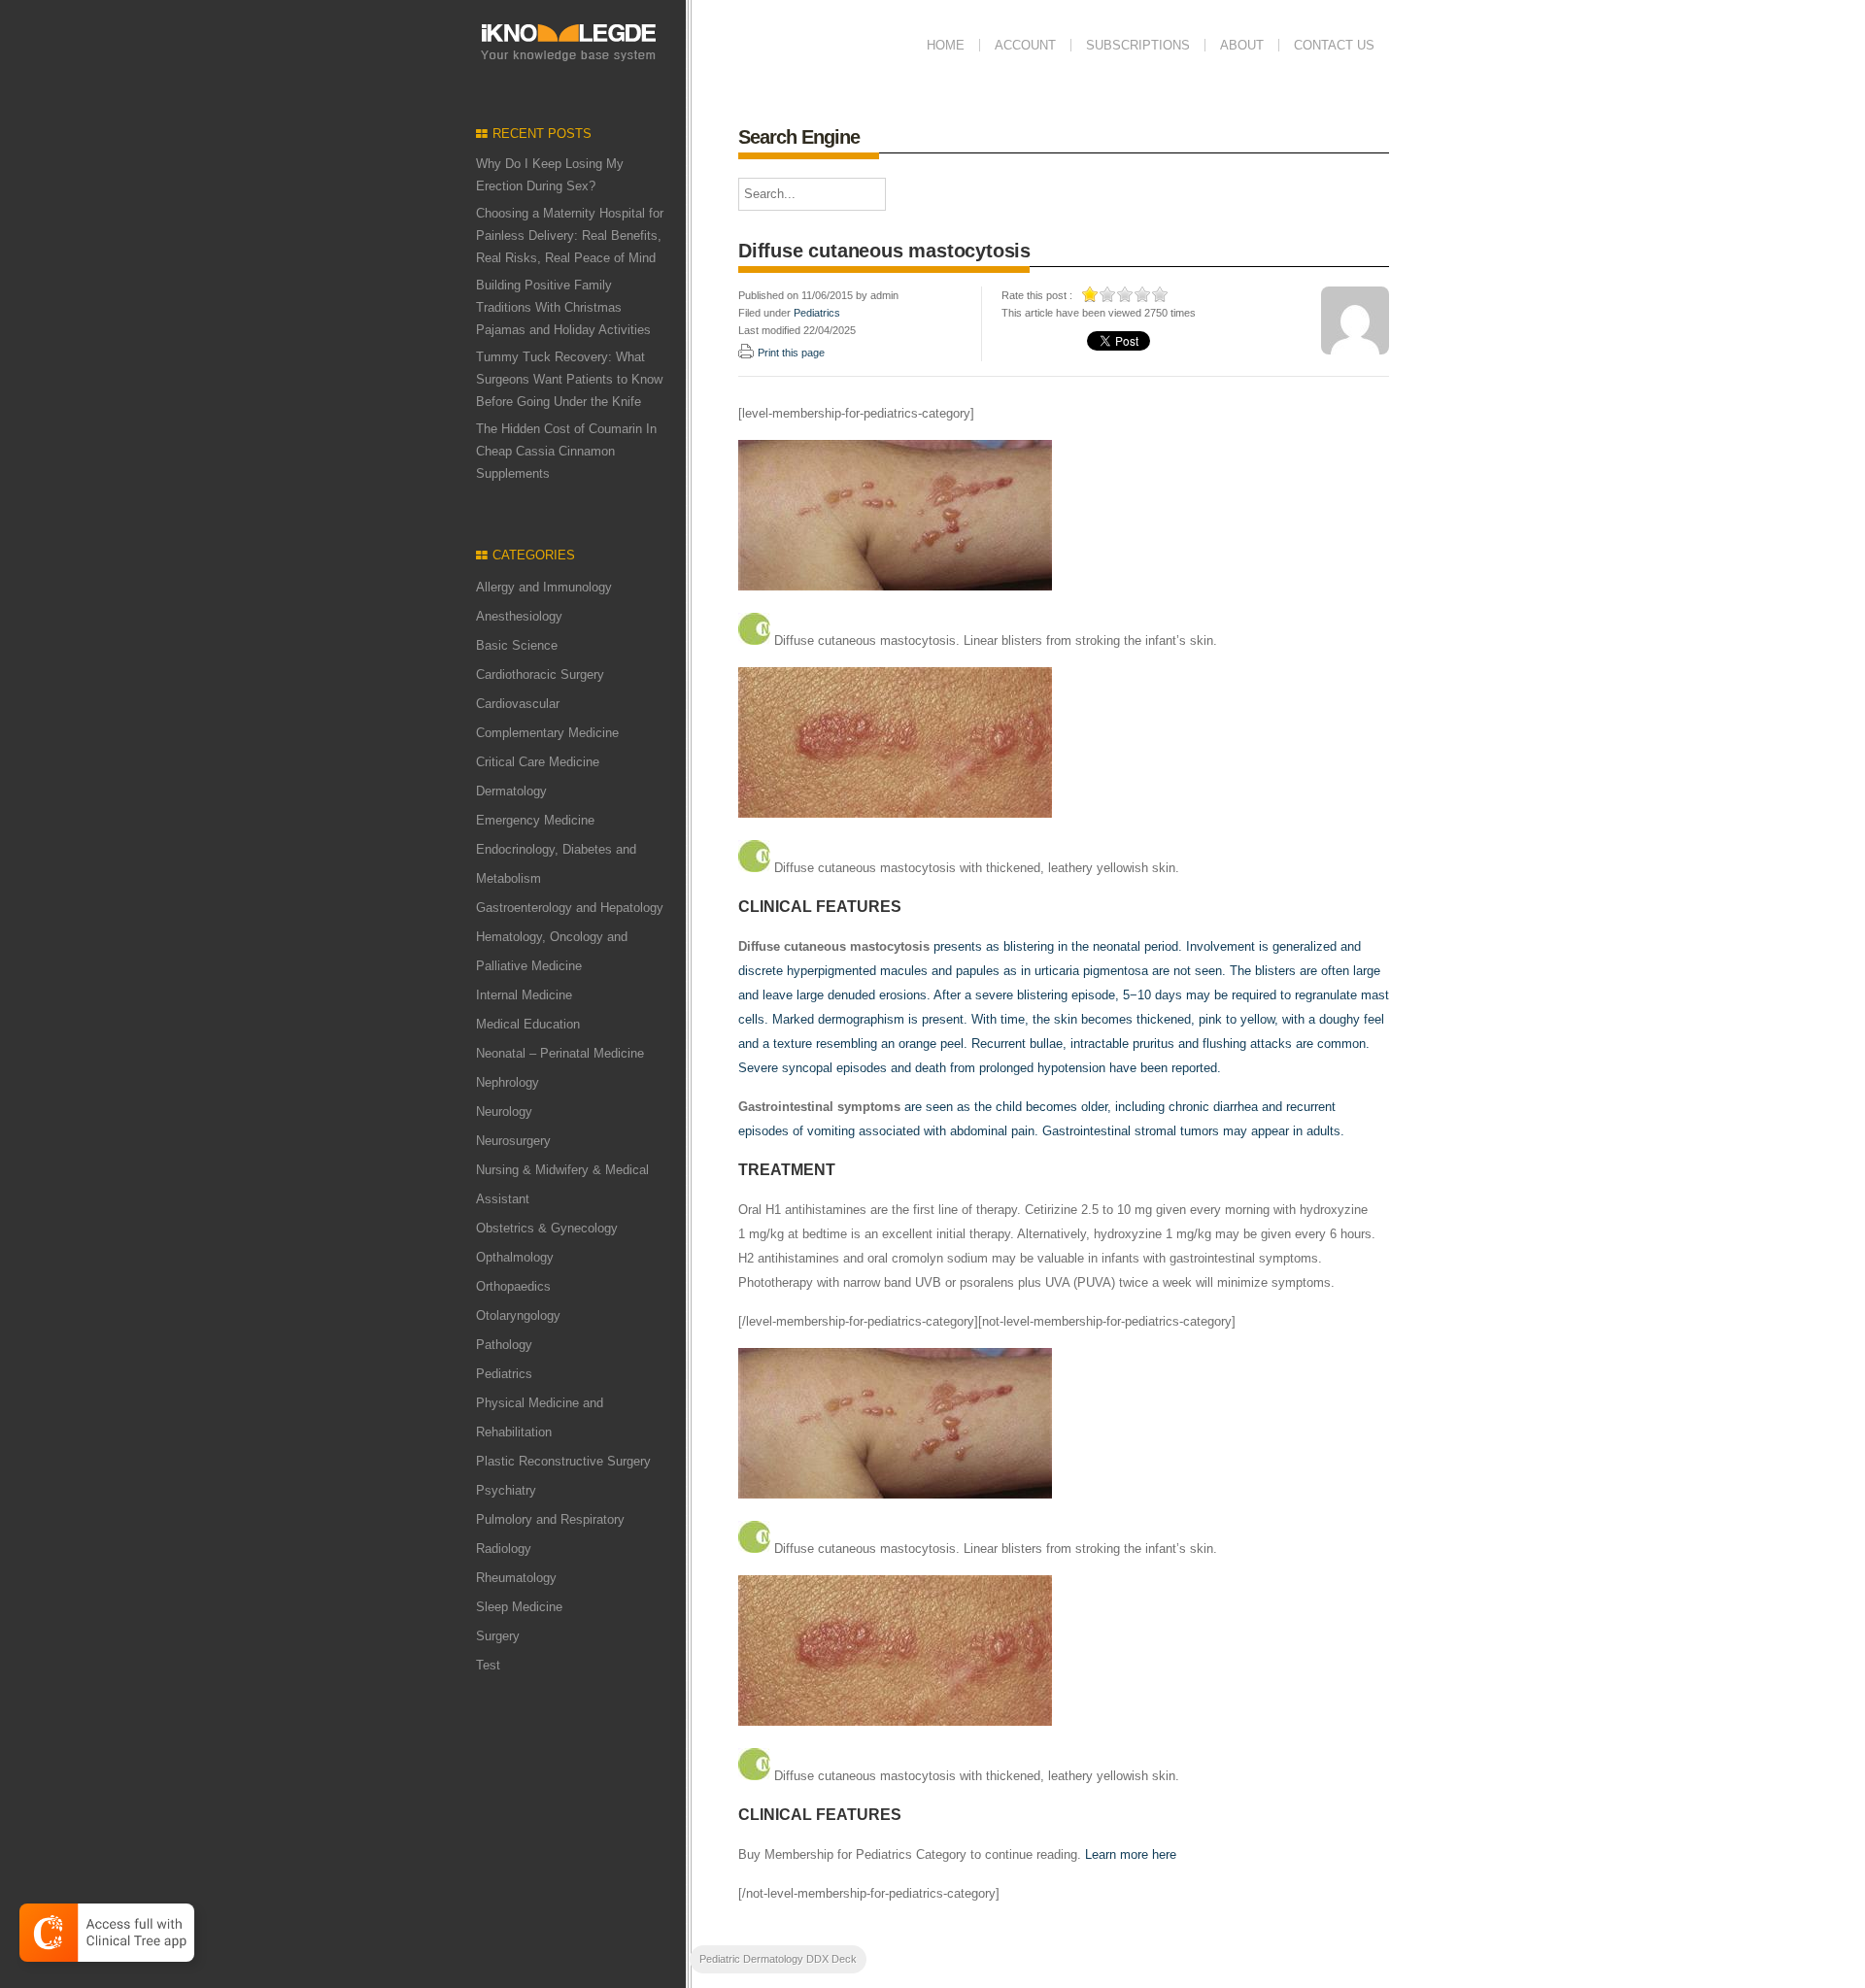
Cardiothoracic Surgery (540, 674)
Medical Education (528, 1024)
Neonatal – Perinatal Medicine (560, 1053)
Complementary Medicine (547, 733)
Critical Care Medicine (538, 762)
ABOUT (1242, 45)
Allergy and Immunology (544, 587)
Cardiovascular (518, 704)
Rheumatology (516, 1578)
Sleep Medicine (519, 1607)
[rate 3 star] (1126, 294)
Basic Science (517, 645)
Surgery (498, 1636)
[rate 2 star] (1108, 294)
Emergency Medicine (535, 820)
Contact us (1334, 45)
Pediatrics (504, 1374)
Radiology (504, 1549)
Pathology (504, 1345)
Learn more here (1131, 1854)
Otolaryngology (518, 1315)
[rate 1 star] (1091, 294)
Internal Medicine (524, 995)
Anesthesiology (519, 616)
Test (488, 1665)
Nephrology (508, 1082)
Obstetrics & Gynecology (547, 1228)
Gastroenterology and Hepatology (570, 908)
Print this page (791, 353)
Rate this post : (1037, 295)
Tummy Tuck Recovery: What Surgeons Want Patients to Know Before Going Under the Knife (569, 379)
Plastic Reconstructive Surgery (563, 1461)
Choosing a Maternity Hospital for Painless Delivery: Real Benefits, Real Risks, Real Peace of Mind (570, 236)
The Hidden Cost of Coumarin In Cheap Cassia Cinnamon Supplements (566, 451)
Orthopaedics (513, 1286)
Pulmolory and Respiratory (550, 1519)
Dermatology (511, 791)
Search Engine (799, 137)
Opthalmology (515, 1257)
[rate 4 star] (1143, 294)
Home (946, 45)
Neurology (504, 1112)
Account (1025, 45)
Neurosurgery (513, 1141)
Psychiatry (506, 1490)
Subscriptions (1138, 45)
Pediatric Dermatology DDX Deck (778, 1959)
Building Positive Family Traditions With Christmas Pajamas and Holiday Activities (563, 307)
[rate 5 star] (1161, 294)
